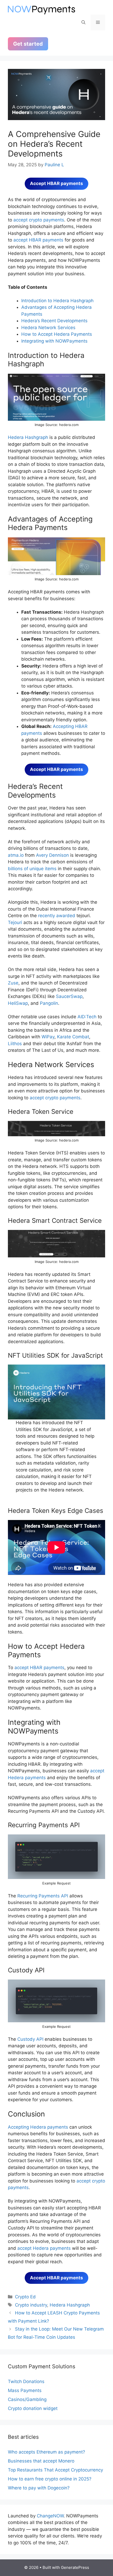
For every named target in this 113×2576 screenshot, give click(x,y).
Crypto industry (31, 2305)
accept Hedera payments (44, 2248)
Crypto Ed (25, 2297)
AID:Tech (87, 1017)
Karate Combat (73, 1037)
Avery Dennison (52, 855)
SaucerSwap (69, 996)
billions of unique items (32, 869)
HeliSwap (18, 1003)
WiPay (48, 1037)
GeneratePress (75, 2567)
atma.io (16, 855)
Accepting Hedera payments (38, 2127)
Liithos (15, 1044)
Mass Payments (25, 2390)
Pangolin (49, 1003)
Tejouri (15, 922)
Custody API (30, 2039)
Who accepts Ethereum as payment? (47, 2452)
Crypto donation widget (33, 2408)
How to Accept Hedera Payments (57, 334)
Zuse (13, 983)
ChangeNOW (50, 2516)
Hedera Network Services (48, 328)
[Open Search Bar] (83, 22)
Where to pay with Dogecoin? (39, 2488)
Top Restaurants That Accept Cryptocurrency (55, 2470)
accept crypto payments (39, 220)
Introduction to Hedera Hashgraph (57, 301)
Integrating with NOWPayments (54, 341)
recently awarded (57, 916)
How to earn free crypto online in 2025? (50, 2479)
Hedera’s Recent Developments (54, 321)
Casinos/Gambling (27, 2399)
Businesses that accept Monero (41, 2461)
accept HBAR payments (38, 240)
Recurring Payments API (43, 1896)
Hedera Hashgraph (28, 437)
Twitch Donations (26, 2381)
